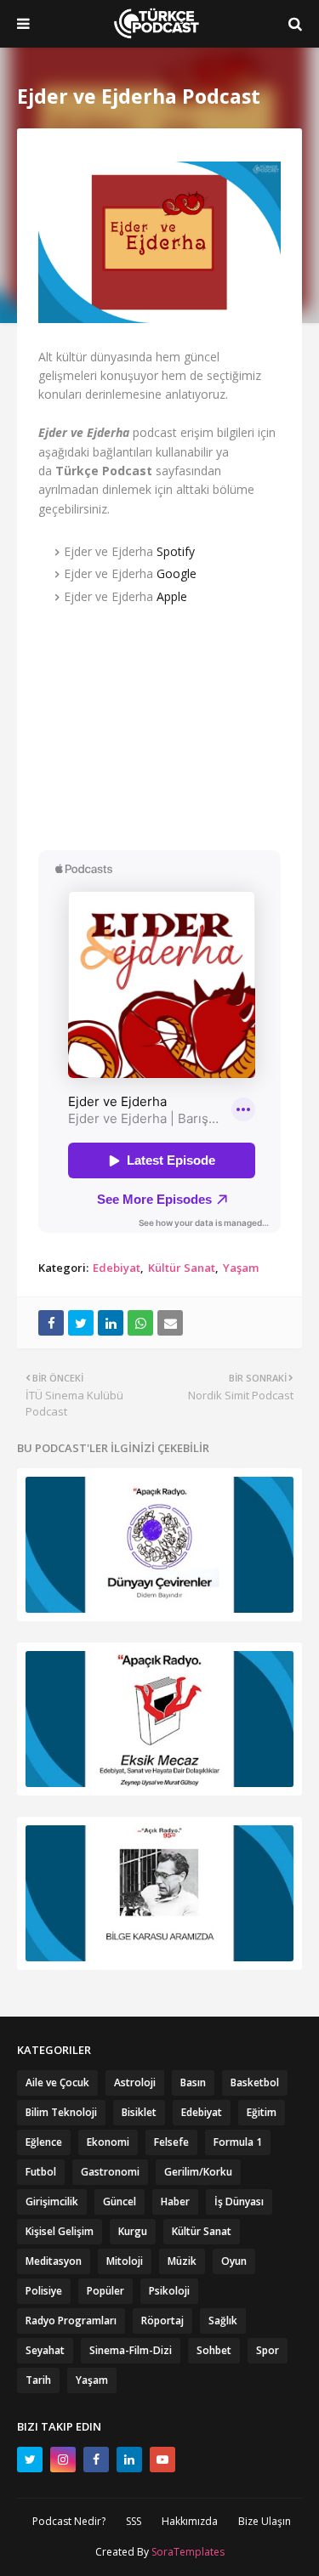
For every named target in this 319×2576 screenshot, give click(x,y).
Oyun (234, 2261)
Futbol (41, 2172)
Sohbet (214, 2350)
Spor (268, 2350)
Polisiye (44, 2291)
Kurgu (133, 2231)
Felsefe (171, 2142)
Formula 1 (238, 2142)
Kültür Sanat (182, 1268)
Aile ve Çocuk (57, 2082)
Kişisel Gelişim (60, 2231)
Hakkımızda (190, 2521)
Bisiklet (139, 2112)
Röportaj (162, 2321)
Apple (172, 596)
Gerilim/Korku (198, 2172)
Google (177, 573)
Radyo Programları (71, 2321)
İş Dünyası (239, 2202)
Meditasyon (54, 2261)
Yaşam (241, 1268)
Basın (193, 2082)
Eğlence (44, 2142)
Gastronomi (110, 2172)
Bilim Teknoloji (61, 2112)
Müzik (182, 2261)
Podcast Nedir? (69, 2521)
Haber (175, 2202)
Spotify (176, 551)
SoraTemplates (188, 2552)
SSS (134, 2521)
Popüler (105, 2291)
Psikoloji (169, 2291)
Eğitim (262, 2112)
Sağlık (223, 2321)
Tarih (38, 2380)
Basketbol (255, 2082)
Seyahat (45, 2350)
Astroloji (135, 2082)
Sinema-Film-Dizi (131, 2350)
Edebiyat (117, 1268)
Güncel (120, 2202)
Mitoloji (125, 2261)
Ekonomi (108, 2142)
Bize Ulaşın (265, 2521)
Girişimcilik (52, 2202)
